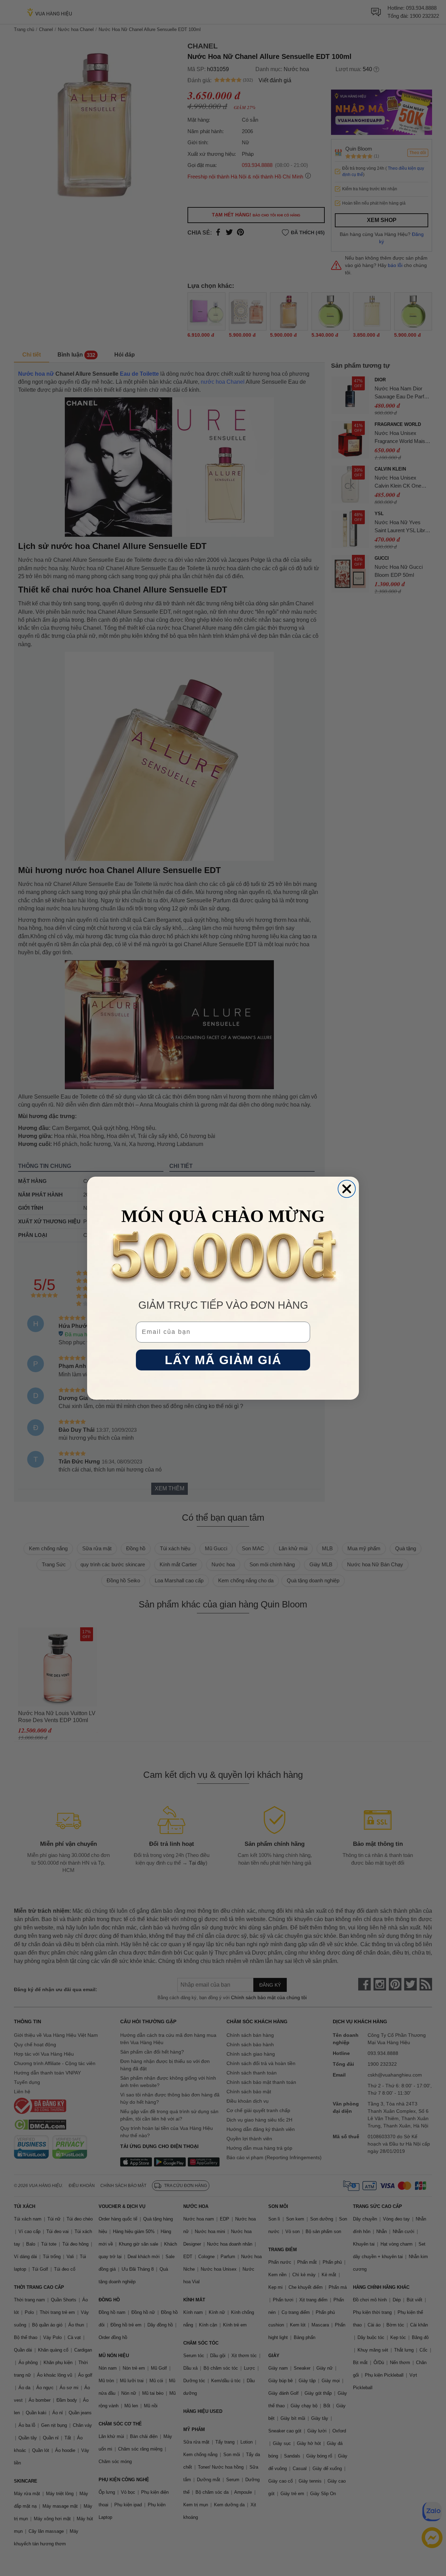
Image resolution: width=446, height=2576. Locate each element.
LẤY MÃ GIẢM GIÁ (223, 1360)
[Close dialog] (347, 1189)
